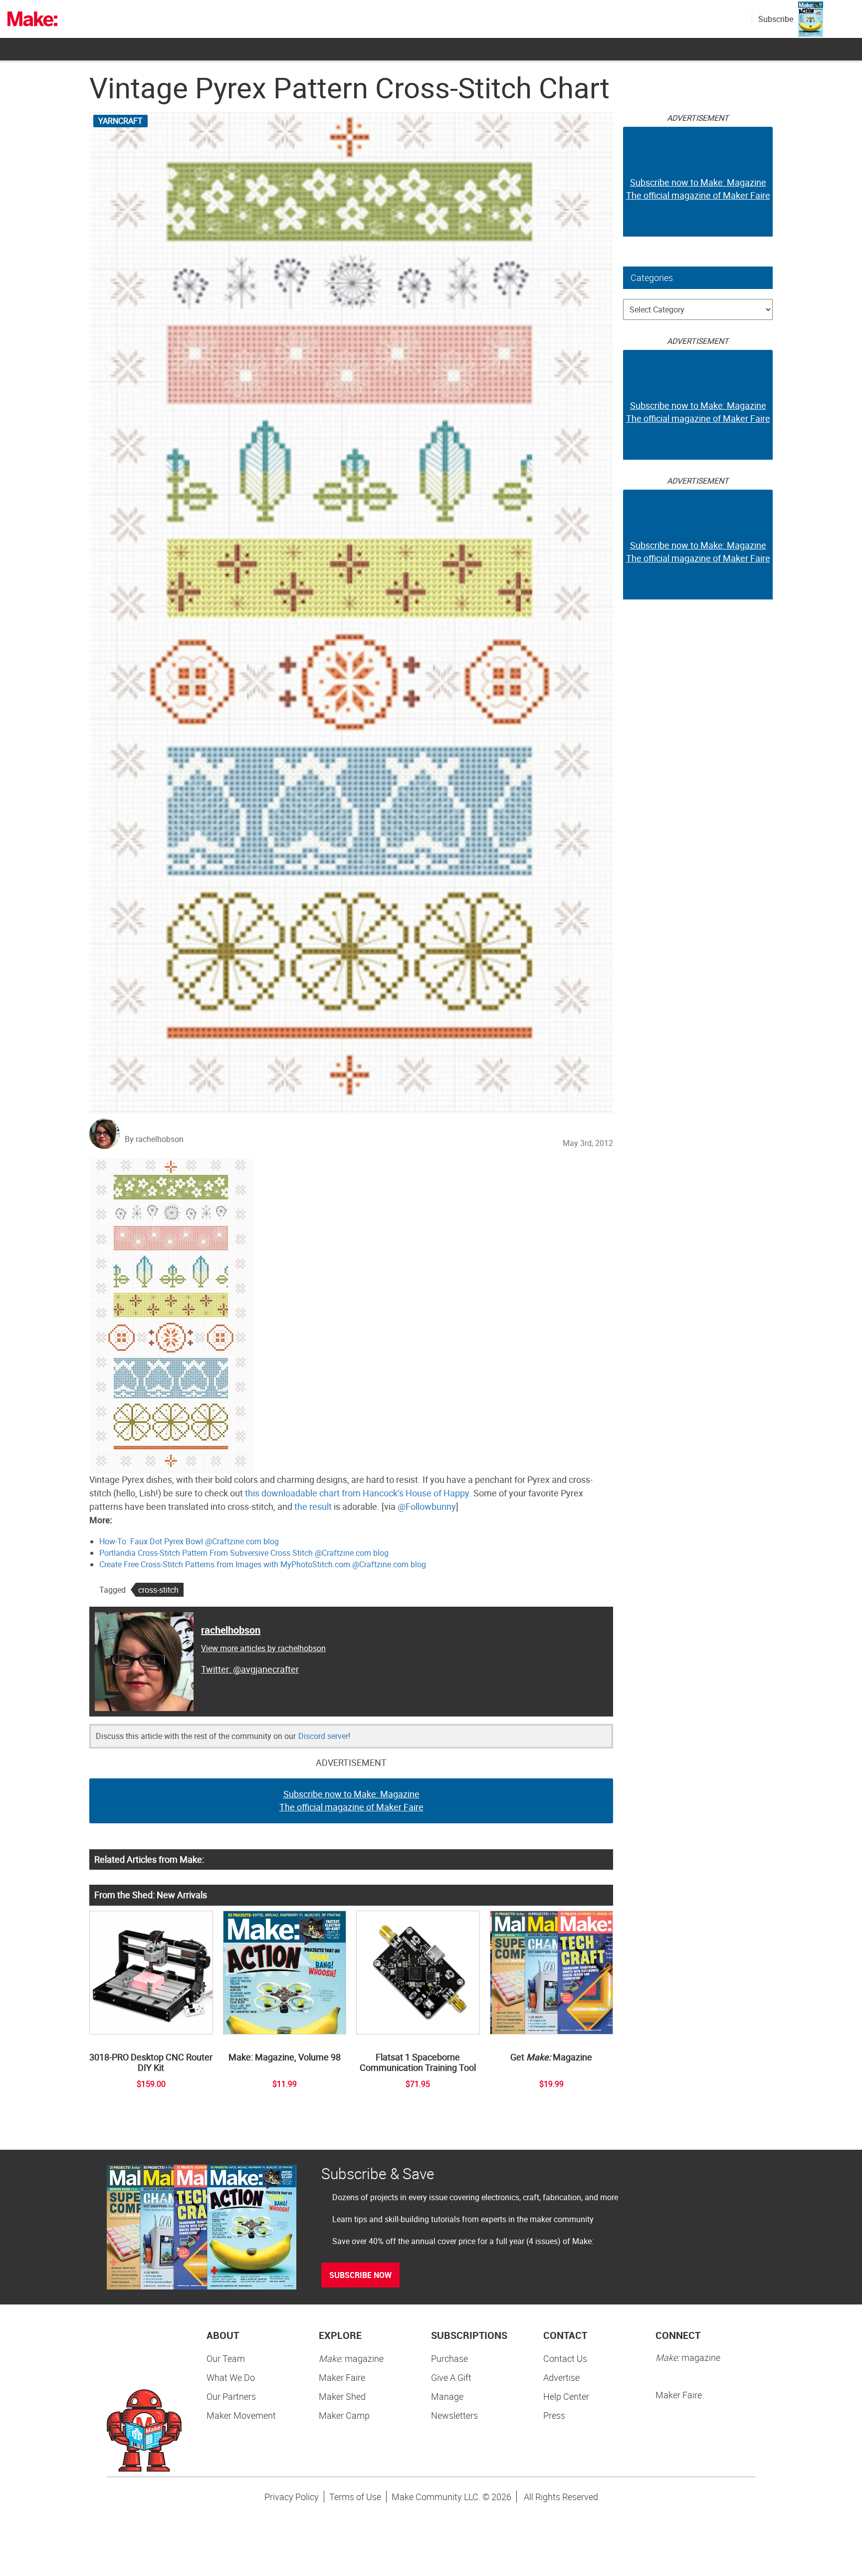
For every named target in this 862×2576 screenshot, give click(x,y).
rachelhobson (231, 1630)
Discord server (323, 1736)
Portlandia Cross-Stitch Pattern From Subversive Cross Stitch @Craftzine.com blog (244, 1553)
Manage (447, 2396)
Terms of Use (355, 2497)
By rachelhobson (154, 1139)
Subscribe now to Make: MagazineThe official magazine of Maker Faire (351, 1800)
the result (313, 1506)
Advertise (561, 2377)
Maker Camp (344, 2415)
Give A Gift (451, 2377)
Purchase (449, 2358)
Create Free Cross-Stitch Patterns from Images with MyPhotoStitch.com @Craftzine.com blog (263, 1564)
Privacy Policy (292, 2497)
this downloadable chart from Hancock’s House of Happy (357, 1493)
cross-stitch (158, 1590)
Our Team (226, 2358)
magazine (351, 2358)
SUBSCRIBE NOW (360, 2275)
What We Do (231, 2377)
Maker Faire (342, 2377)
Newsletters (454, 2415)
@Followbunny (427, 1506)
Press (554, 2415)
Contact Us (565, 2358)
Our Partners (231, 2396)
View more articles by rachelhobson (263, 1648)
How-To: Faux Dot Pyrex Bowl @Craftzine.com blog (189, 1541)
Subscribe (776, 19)
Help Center (566, 2396)
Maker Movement (241, 2415)
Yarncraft (120, 121)
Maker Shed (342, 2396)
